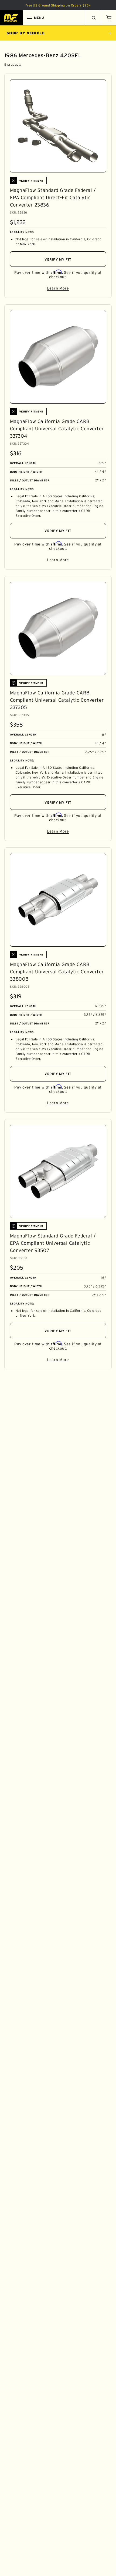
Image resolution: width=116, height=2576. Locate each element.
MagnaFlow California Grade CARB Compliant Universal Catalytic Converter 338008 (57, 972)
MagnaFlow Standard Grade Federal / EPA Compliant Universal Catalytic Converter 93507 (53, 1243)
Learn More (76, 289)
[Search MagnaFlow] (93, 18)
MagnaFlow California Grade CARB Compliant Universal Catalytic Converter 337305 (57, 700)
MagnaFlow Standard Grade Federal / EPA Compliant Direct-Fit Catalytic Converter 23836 (53, 198)
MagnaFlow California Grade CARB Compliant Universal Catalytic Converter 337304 (57, 429)
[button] (108, 18)
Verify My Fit (58, 259)
